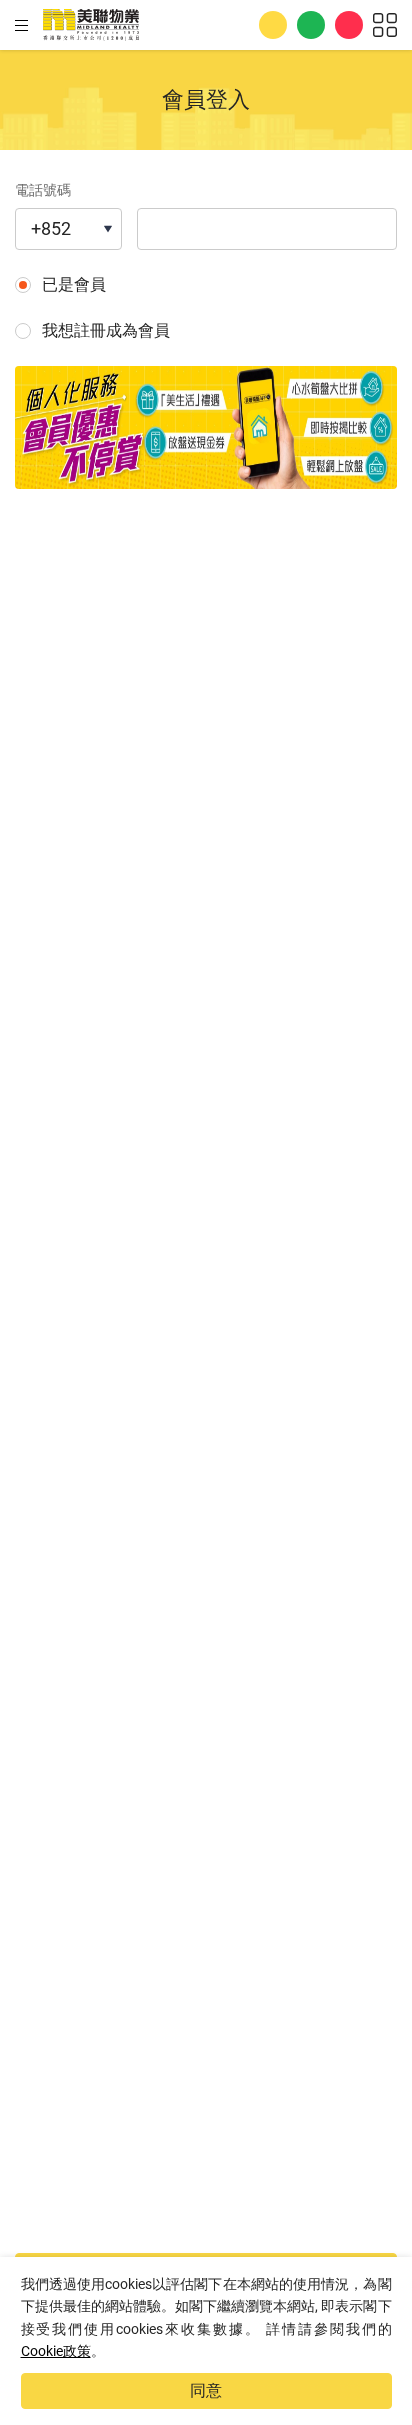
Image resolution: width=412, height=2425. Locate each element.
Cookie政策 (56, 2351)
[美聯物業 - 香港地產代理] (91, 25)
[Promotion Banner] (206, 427)
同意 (206, 2390)
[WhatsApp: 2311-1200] (311, 25)
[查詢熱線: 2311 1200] (273, 25)
